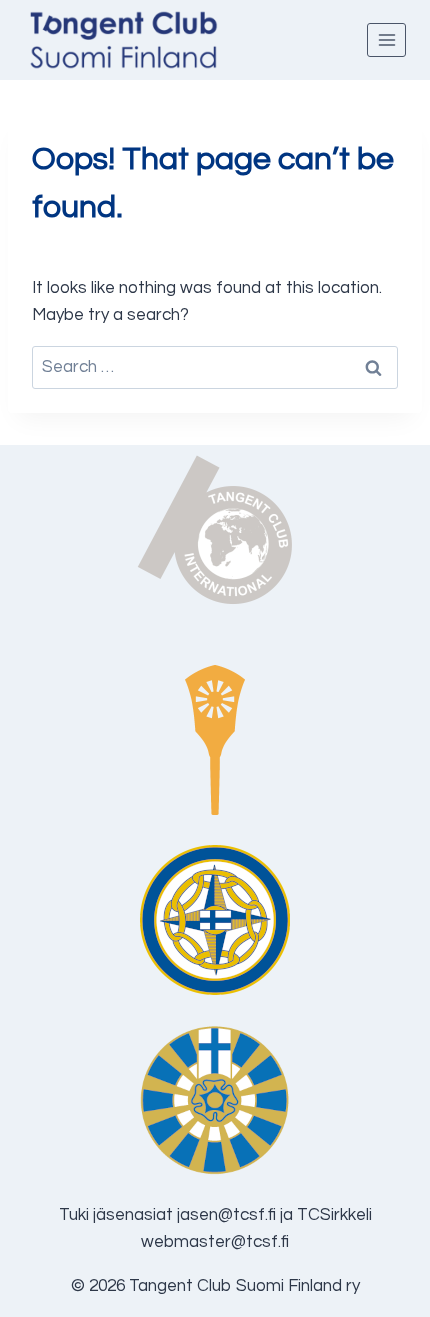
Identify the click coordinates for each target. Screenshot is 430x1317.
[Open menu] (386, 39)
